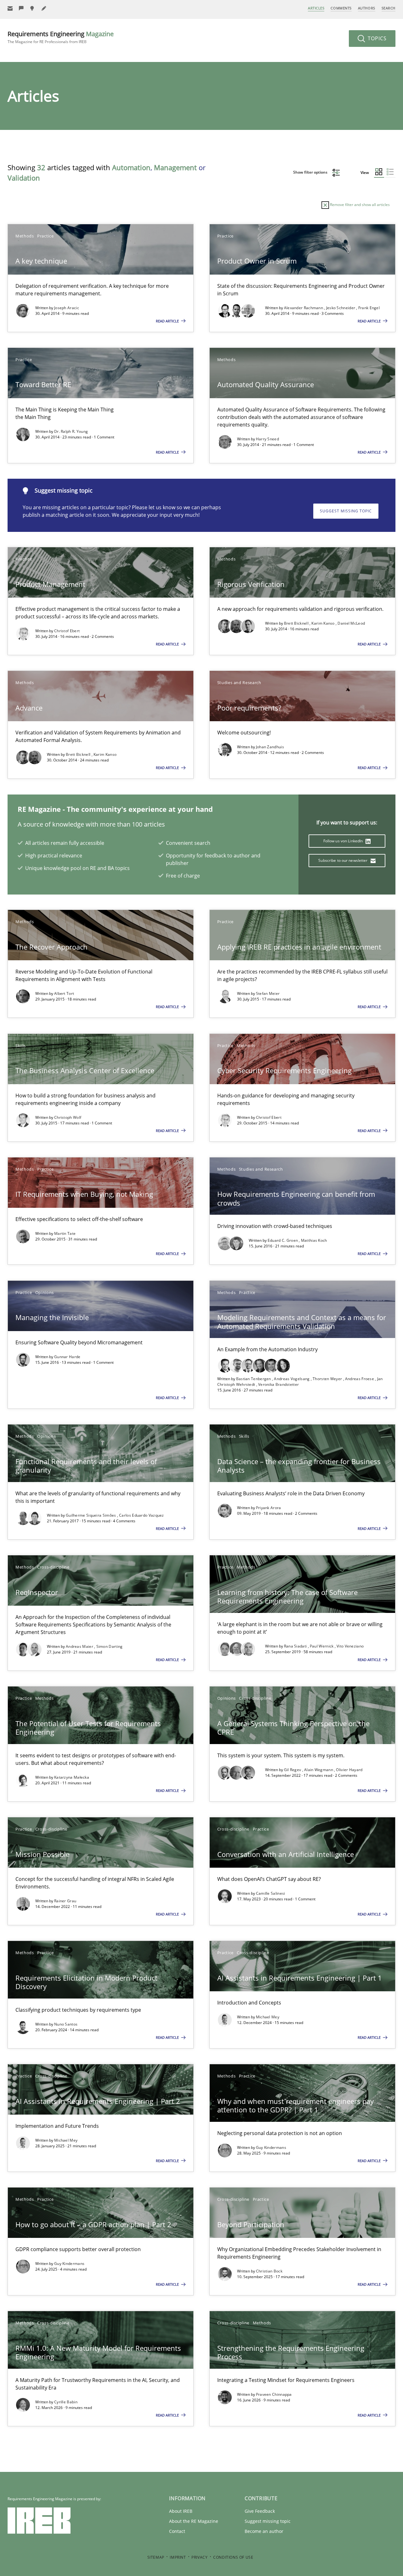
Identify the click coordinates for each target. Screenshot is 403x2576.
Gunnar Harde (67, 1357)
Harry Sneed (267, 439)
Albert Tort (64, 993)
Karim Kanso (324, 623)
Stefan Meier (268, 993)
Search (389, 8)
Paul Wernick (322, 1646)
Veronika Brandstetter (278, 1384)
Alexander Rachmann (304, 308)
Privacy (199, 2557)
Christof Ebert (67, 631)
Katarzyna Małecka (72, 1777)
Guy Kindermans (271, 2147)
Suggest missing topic (346, 511)
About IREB (181, 2511)
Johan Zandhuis (270, 747)
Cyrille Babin (66, 2402)
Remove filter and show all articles (359, 205)
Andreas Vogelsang (292, 1379)
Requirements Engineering (61, 37)
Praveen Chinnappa (274, 2394)
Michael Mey (268, 2017)
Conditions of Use (233, 2557)
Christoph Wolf (68, 1117)
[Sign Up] (10, 8)
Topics (376, 38)
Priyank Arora (269, 1508)
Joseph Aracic (67, 308)
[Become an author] (44, 8)
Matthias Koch (314, 1240)
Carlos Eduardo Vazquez (142, 1515)
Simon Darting (110, 1646)
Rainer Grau (65, 1901)
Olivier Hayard (349, 1770)
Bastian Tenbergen (254, 1379)
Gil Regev (293, 1770)
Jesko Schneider (341, 308)
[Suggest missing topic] (33, 8)
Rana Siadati (296, 1646)
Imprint (178, 2557)
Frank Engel (369, 308)
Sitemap (156, 2557)
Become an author (264, 2531)
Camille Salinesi (271, 1893)
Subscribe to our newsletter (343, 860)
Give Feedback (260, 2511)
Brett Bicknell (297, 623)
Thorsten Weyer (328, 1379)
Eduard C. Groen (283, 1240)
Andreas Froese (360, 1379)
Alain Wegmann (319, 1770)
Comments (341, 8)
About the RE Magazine (194, 2521)
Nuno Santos (66, 2024)
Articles (316, 8)
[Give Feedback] (21, 8)
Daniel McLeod (351, 623)
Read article (168, 321)
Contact (177, 2531)
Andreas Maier (80, 1646)
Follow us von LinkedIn (344, 841)
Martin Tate (65, 1233)
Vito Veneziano (350, 1646)
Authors (367, 8)
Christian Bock (269, 2271)
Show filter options (311, 172)
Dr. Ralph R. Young (71, 431)
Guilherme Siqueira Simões (91, 1515)
